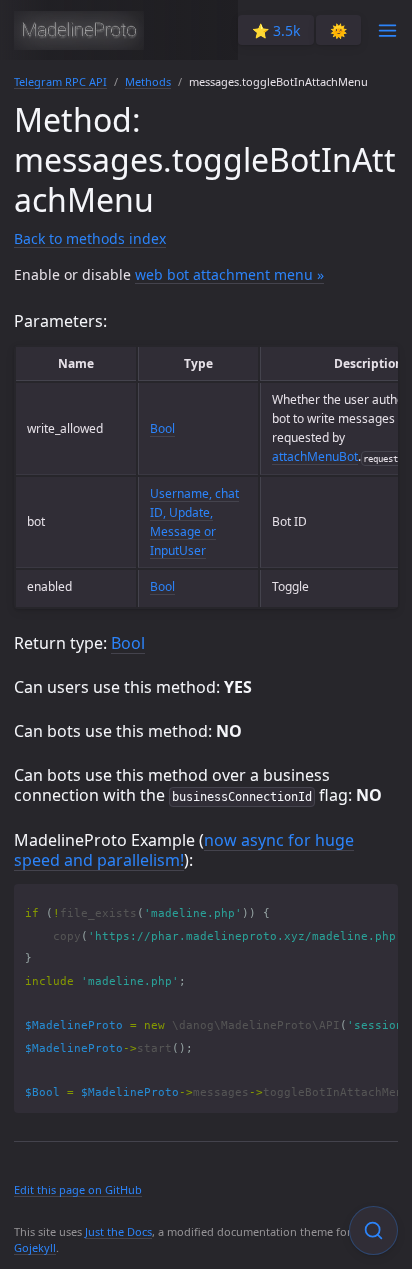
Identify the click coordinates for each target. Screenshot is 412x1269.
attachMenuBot (315, 456)
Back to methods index (90, 238)
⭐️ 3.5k (276, 30)
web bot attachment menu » (229, 274)
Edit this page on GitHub (78, 1189)
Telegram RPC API (60, 81)
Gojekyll (35, 1247)
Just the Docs (118, 1231)
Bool (162, 428)
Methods (148, 81)
